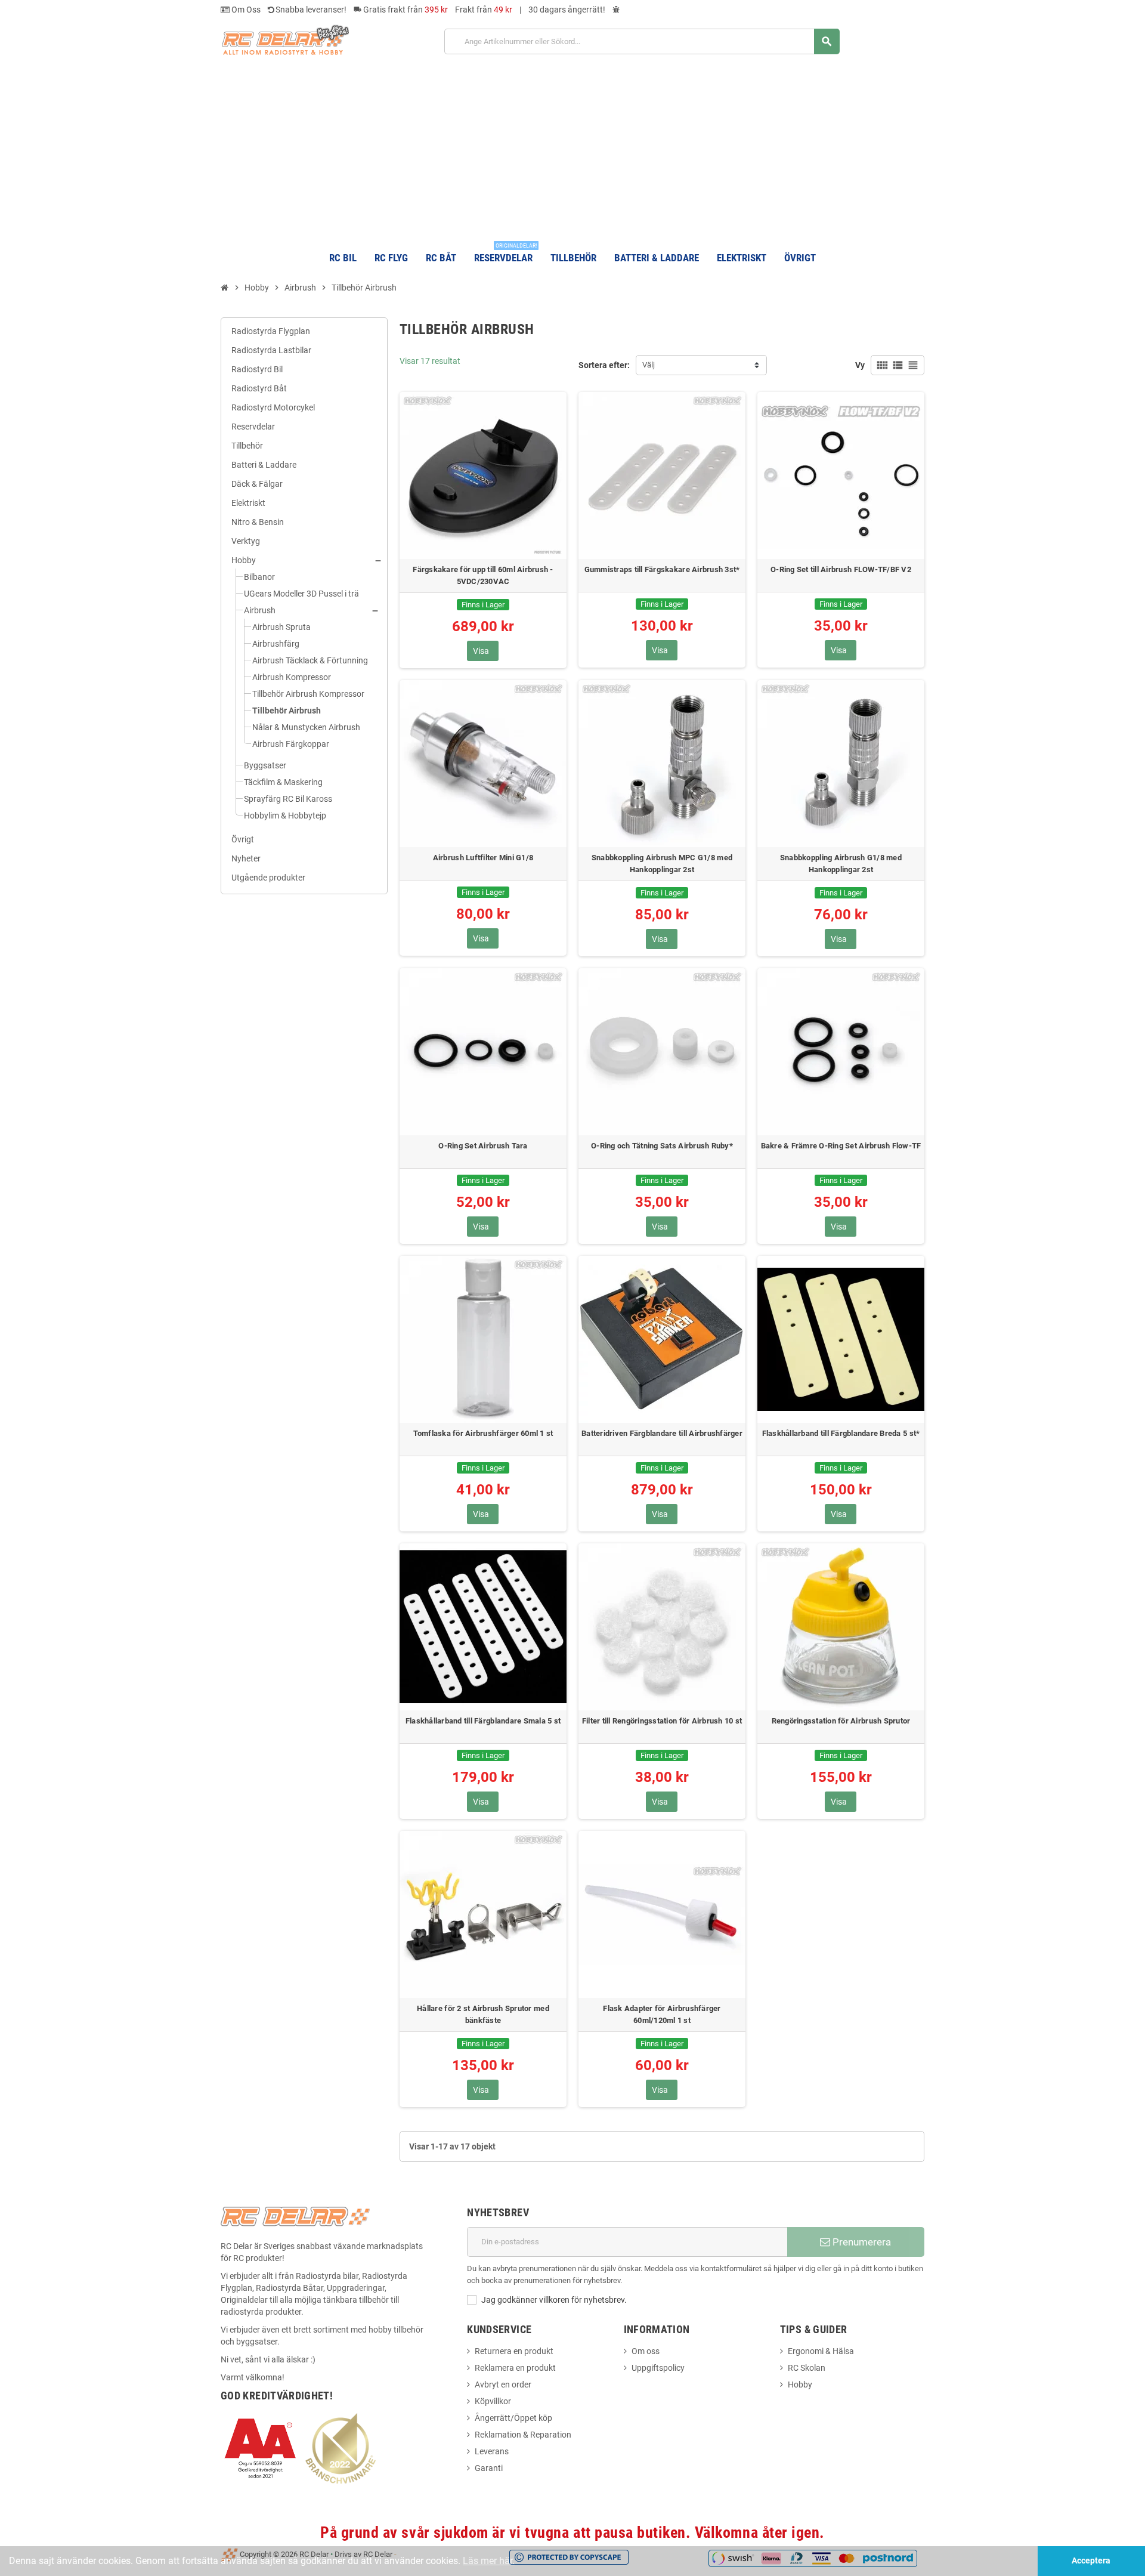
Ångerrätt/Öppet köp (513, 2418)
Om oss (646, 2351)
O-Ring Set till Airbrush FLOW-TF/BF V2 (841, 569)
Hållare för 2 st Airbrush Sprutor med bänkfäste (483, 2014)
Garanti (489, 2468)
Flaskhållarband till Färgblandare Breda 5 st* (841, 1433)
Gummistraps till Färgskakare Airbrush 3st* (662, 569)
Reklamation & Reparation (523, 2435)
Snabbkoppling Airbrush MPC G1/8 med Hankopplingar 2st (662, 864)
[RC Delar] (285, 39)
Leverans (492, 2451)
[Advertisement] (572, 148)
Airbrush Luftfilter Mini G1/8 (483, 858)
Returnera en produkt (514, 2351)
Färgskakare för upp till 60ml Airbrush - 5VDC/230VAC (483, 575)
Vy (860, 365)
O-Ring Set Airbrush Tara (483, 1146)
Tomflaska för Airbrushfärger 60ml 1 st (483, 1433)
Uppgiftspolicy (658, 2368)
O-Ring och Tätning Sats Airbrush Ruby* (662, 1146)
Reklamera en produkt (515, 2368)
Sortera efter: (604, 365)
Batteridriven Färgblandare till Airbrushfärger (662, 1433)
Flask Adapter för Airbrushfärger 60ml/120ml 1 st (662, 2014)
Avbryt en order (503, 2385)
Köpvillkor (493, 2401)
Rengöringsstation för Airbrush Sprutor (841, 1721)
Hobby (800, 2385)
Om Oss (245, 10)
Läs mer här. (489, 2561)
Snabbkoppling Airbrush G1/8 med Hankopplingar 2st (841, 864)
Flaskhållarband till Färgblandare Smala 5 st (483, 1721)
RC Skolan (807, 2368)
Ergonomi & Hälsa (821, 2351)
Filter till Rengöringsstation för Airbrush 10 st (662, 1721)
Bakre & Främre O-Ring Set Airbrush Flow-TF (841, 1146)
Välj (649, 365)
